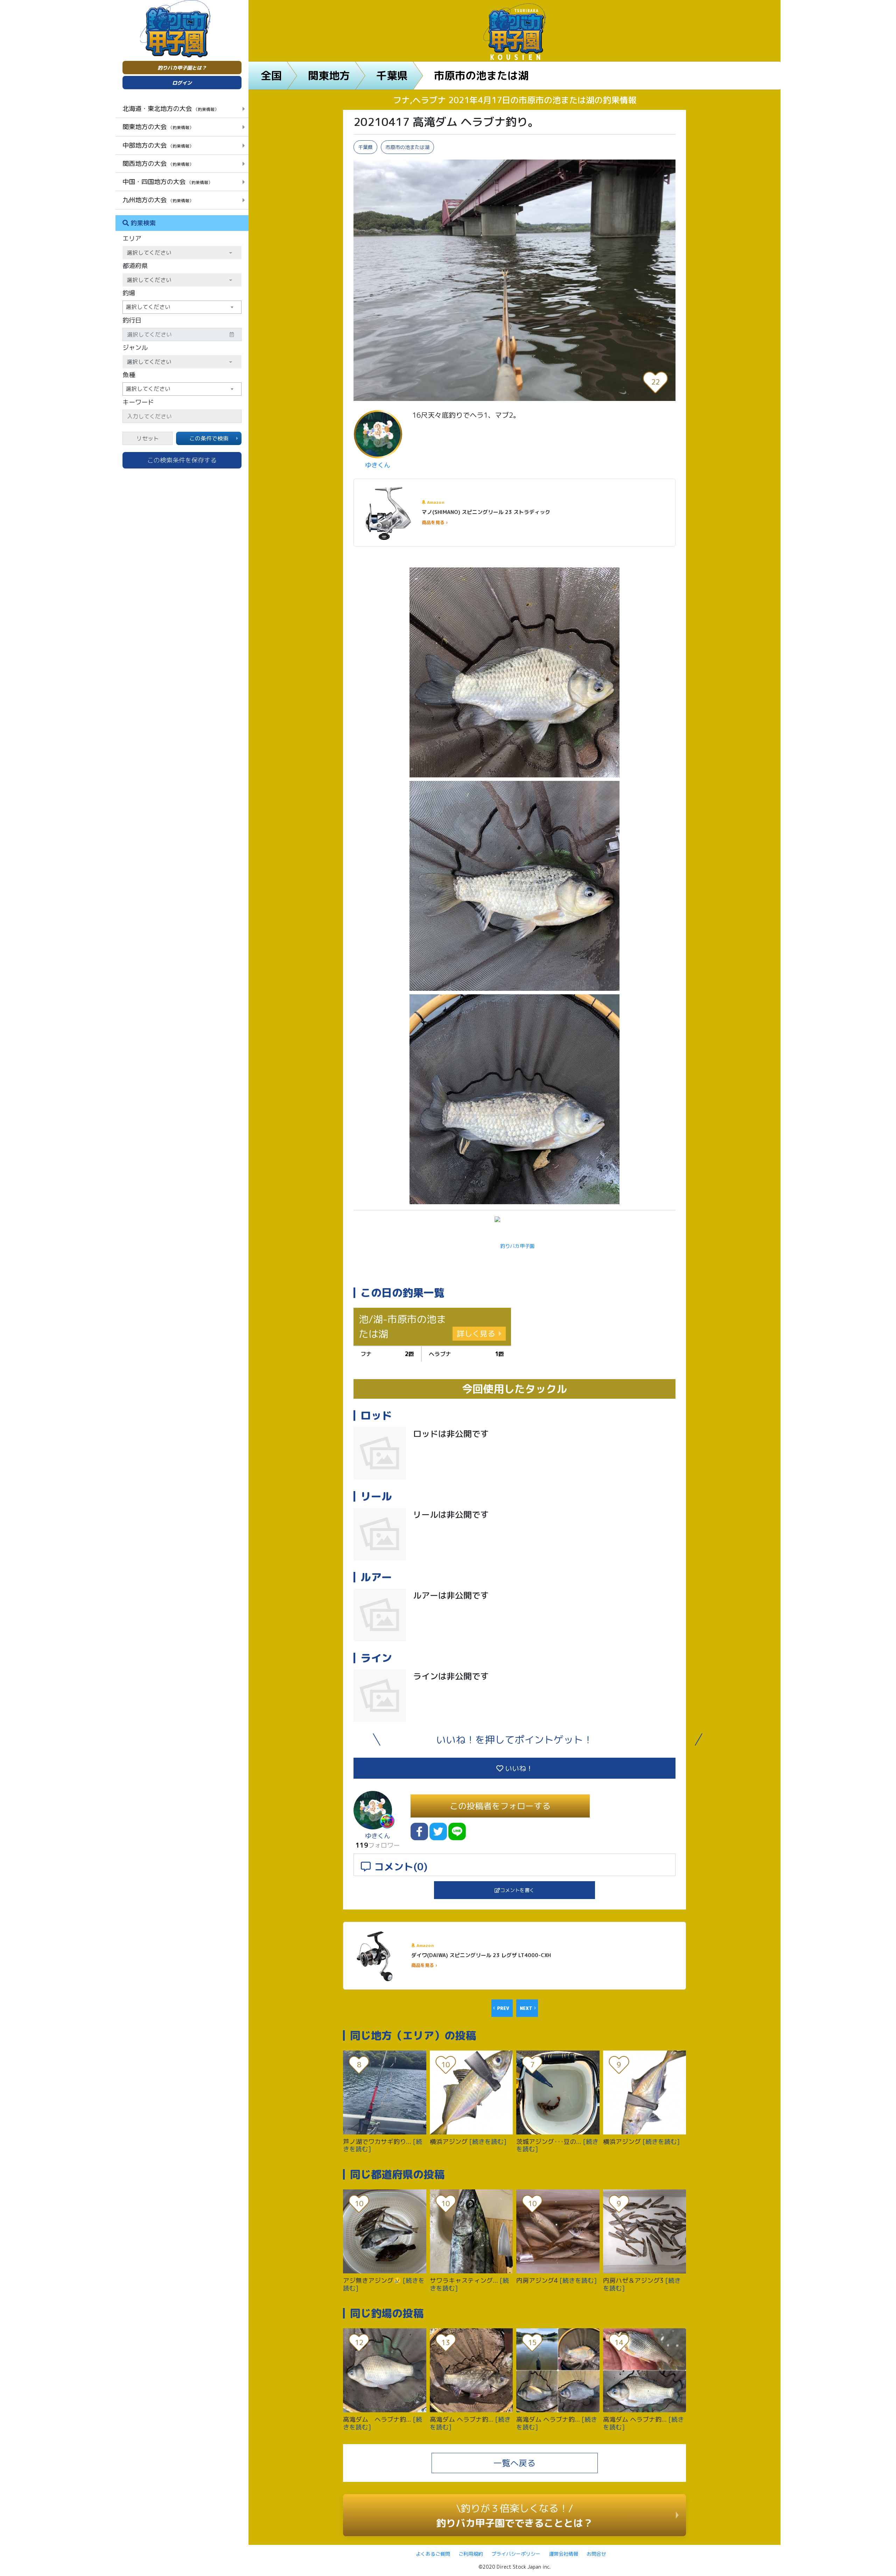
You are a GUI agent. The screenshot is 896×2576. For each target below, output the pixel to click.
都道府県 (135, 266)
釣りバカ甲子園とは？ (182, 68)
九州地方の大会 (158, 200)
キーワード (138, 402)
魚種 (129, 375)
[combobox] (182, 307)
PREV (503, 2008)
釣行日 (132, 320)
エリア (132, 238)
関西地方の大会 (158, 163)
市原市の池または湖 (481, 76)
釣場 (129, 293)
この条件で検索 (209, 438)
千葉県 (392, 76)
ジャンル (135, 348)
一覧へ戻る (514, 2463)
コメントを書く (517, 1890)
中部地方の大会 (158, 145)
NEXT (526, 2008)
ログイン (182, 83)
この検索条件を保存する (182, 460)
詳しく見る (476, 1333)
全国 (271, 76)
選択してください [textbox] (148, 307)
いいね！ (518, 1768)
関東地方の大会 (158, 127)
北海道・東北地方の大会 (171, 108)
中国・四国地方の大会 (167, 182)
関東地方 (329, 76)
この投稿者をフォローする (500, 1806)
